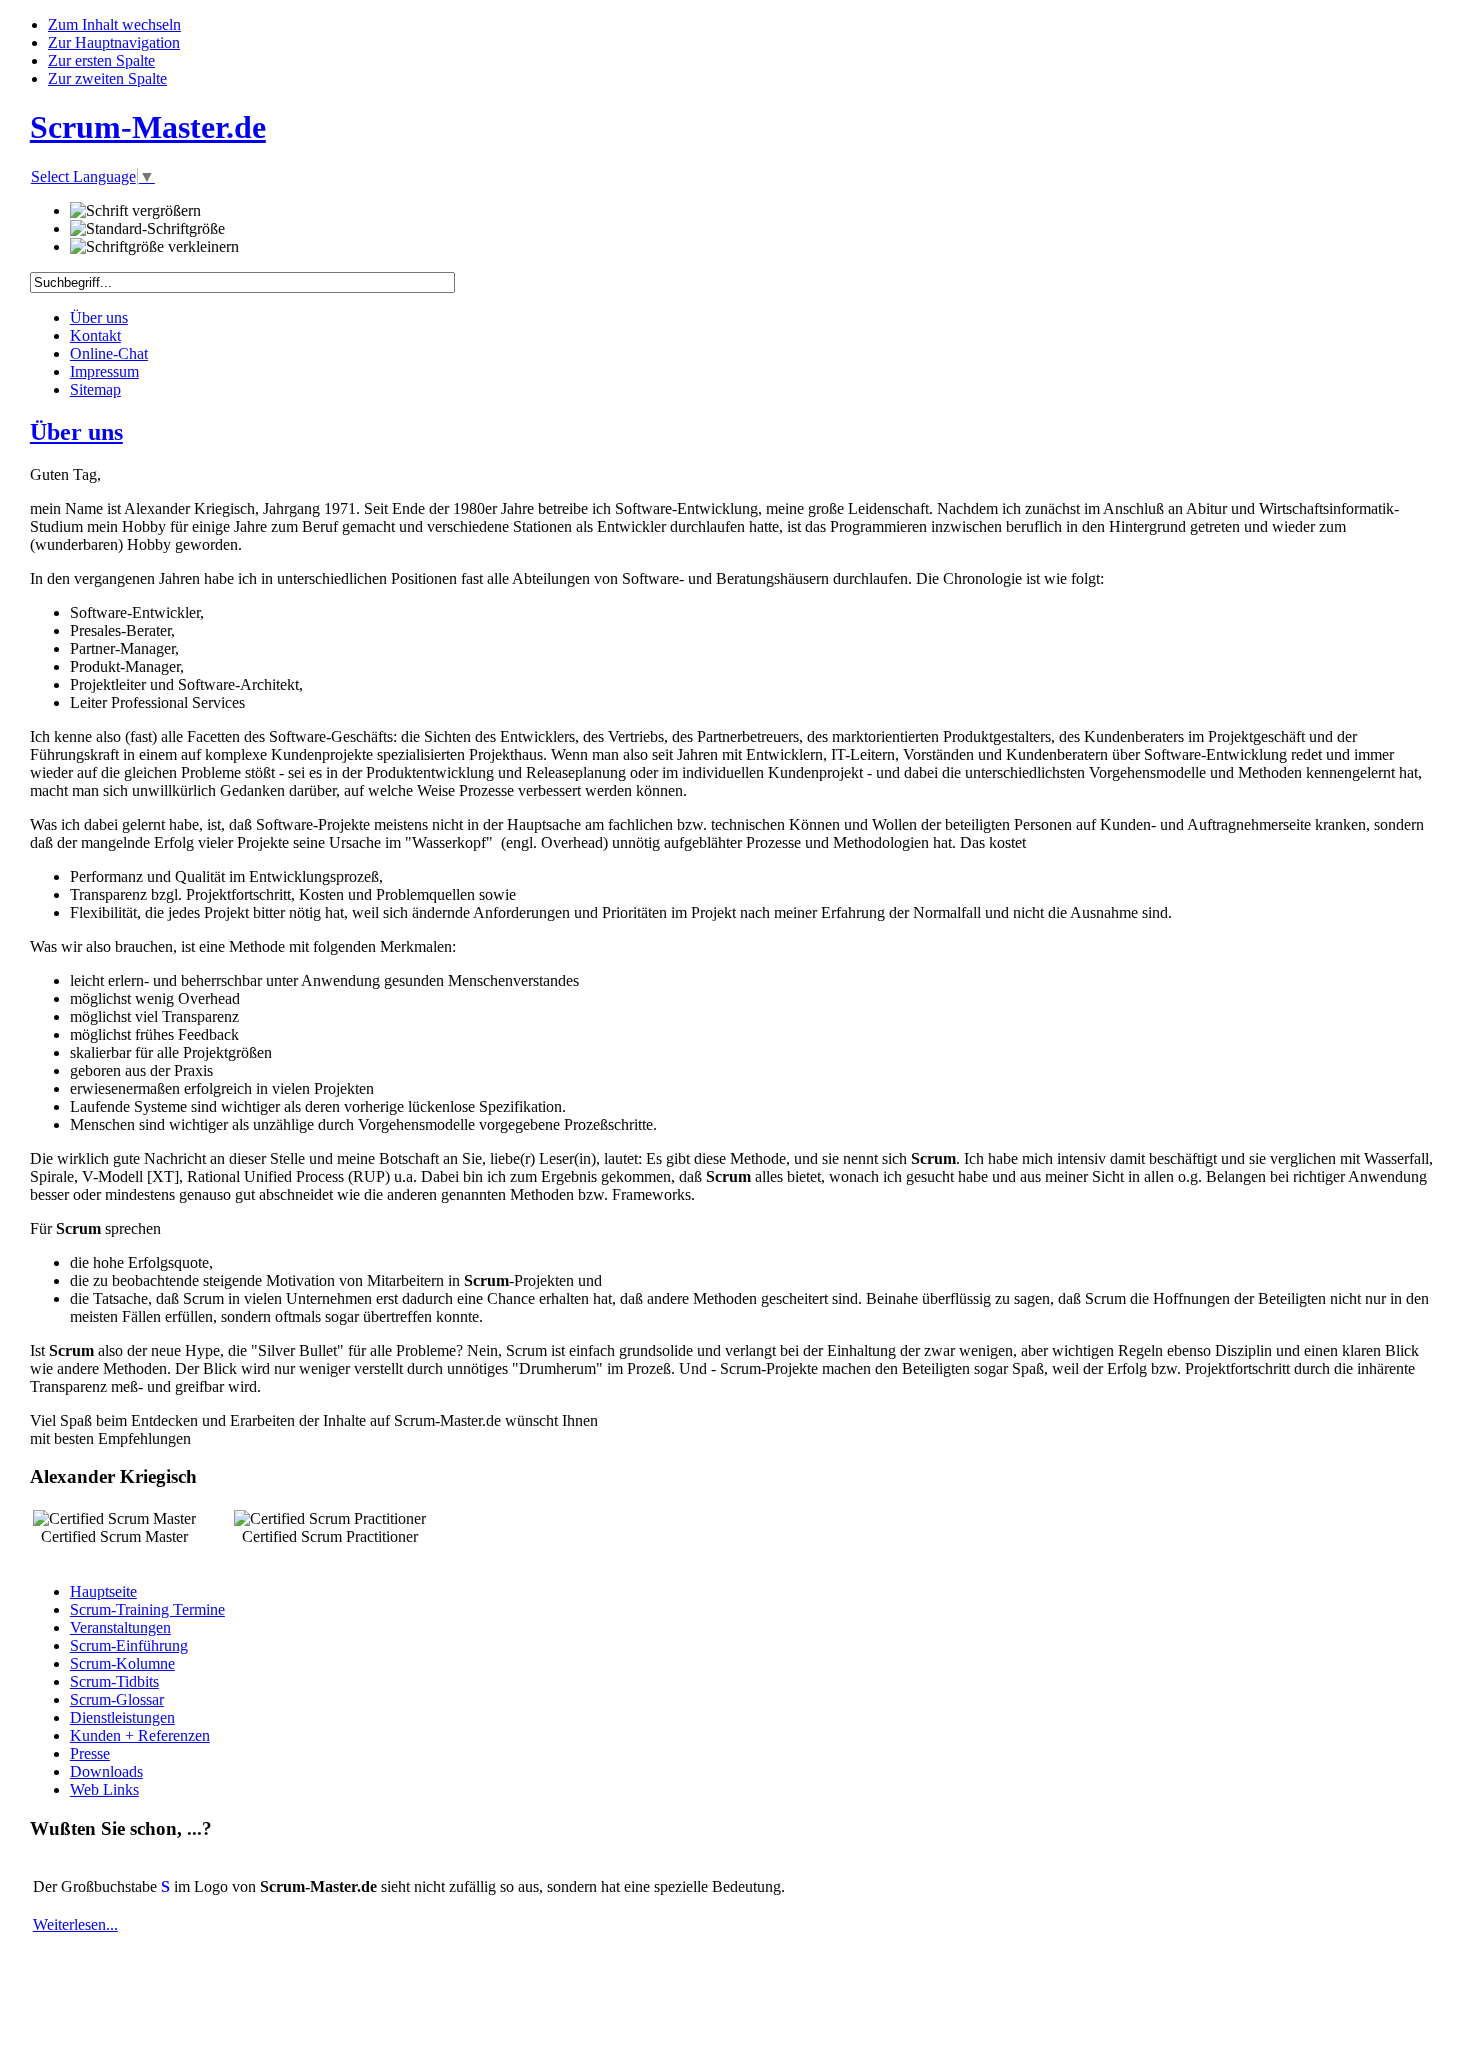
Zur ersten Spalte (101, 60)
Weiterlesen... (75, 1924)
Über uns (76, 432)
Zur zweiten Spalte (107, 78)
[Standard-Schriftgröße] (147, 229)
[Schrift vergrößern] (135, 211)
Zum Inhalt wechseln (114, 24)
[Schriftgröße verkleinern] (154, 247)
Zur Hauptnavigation (114, 42)
